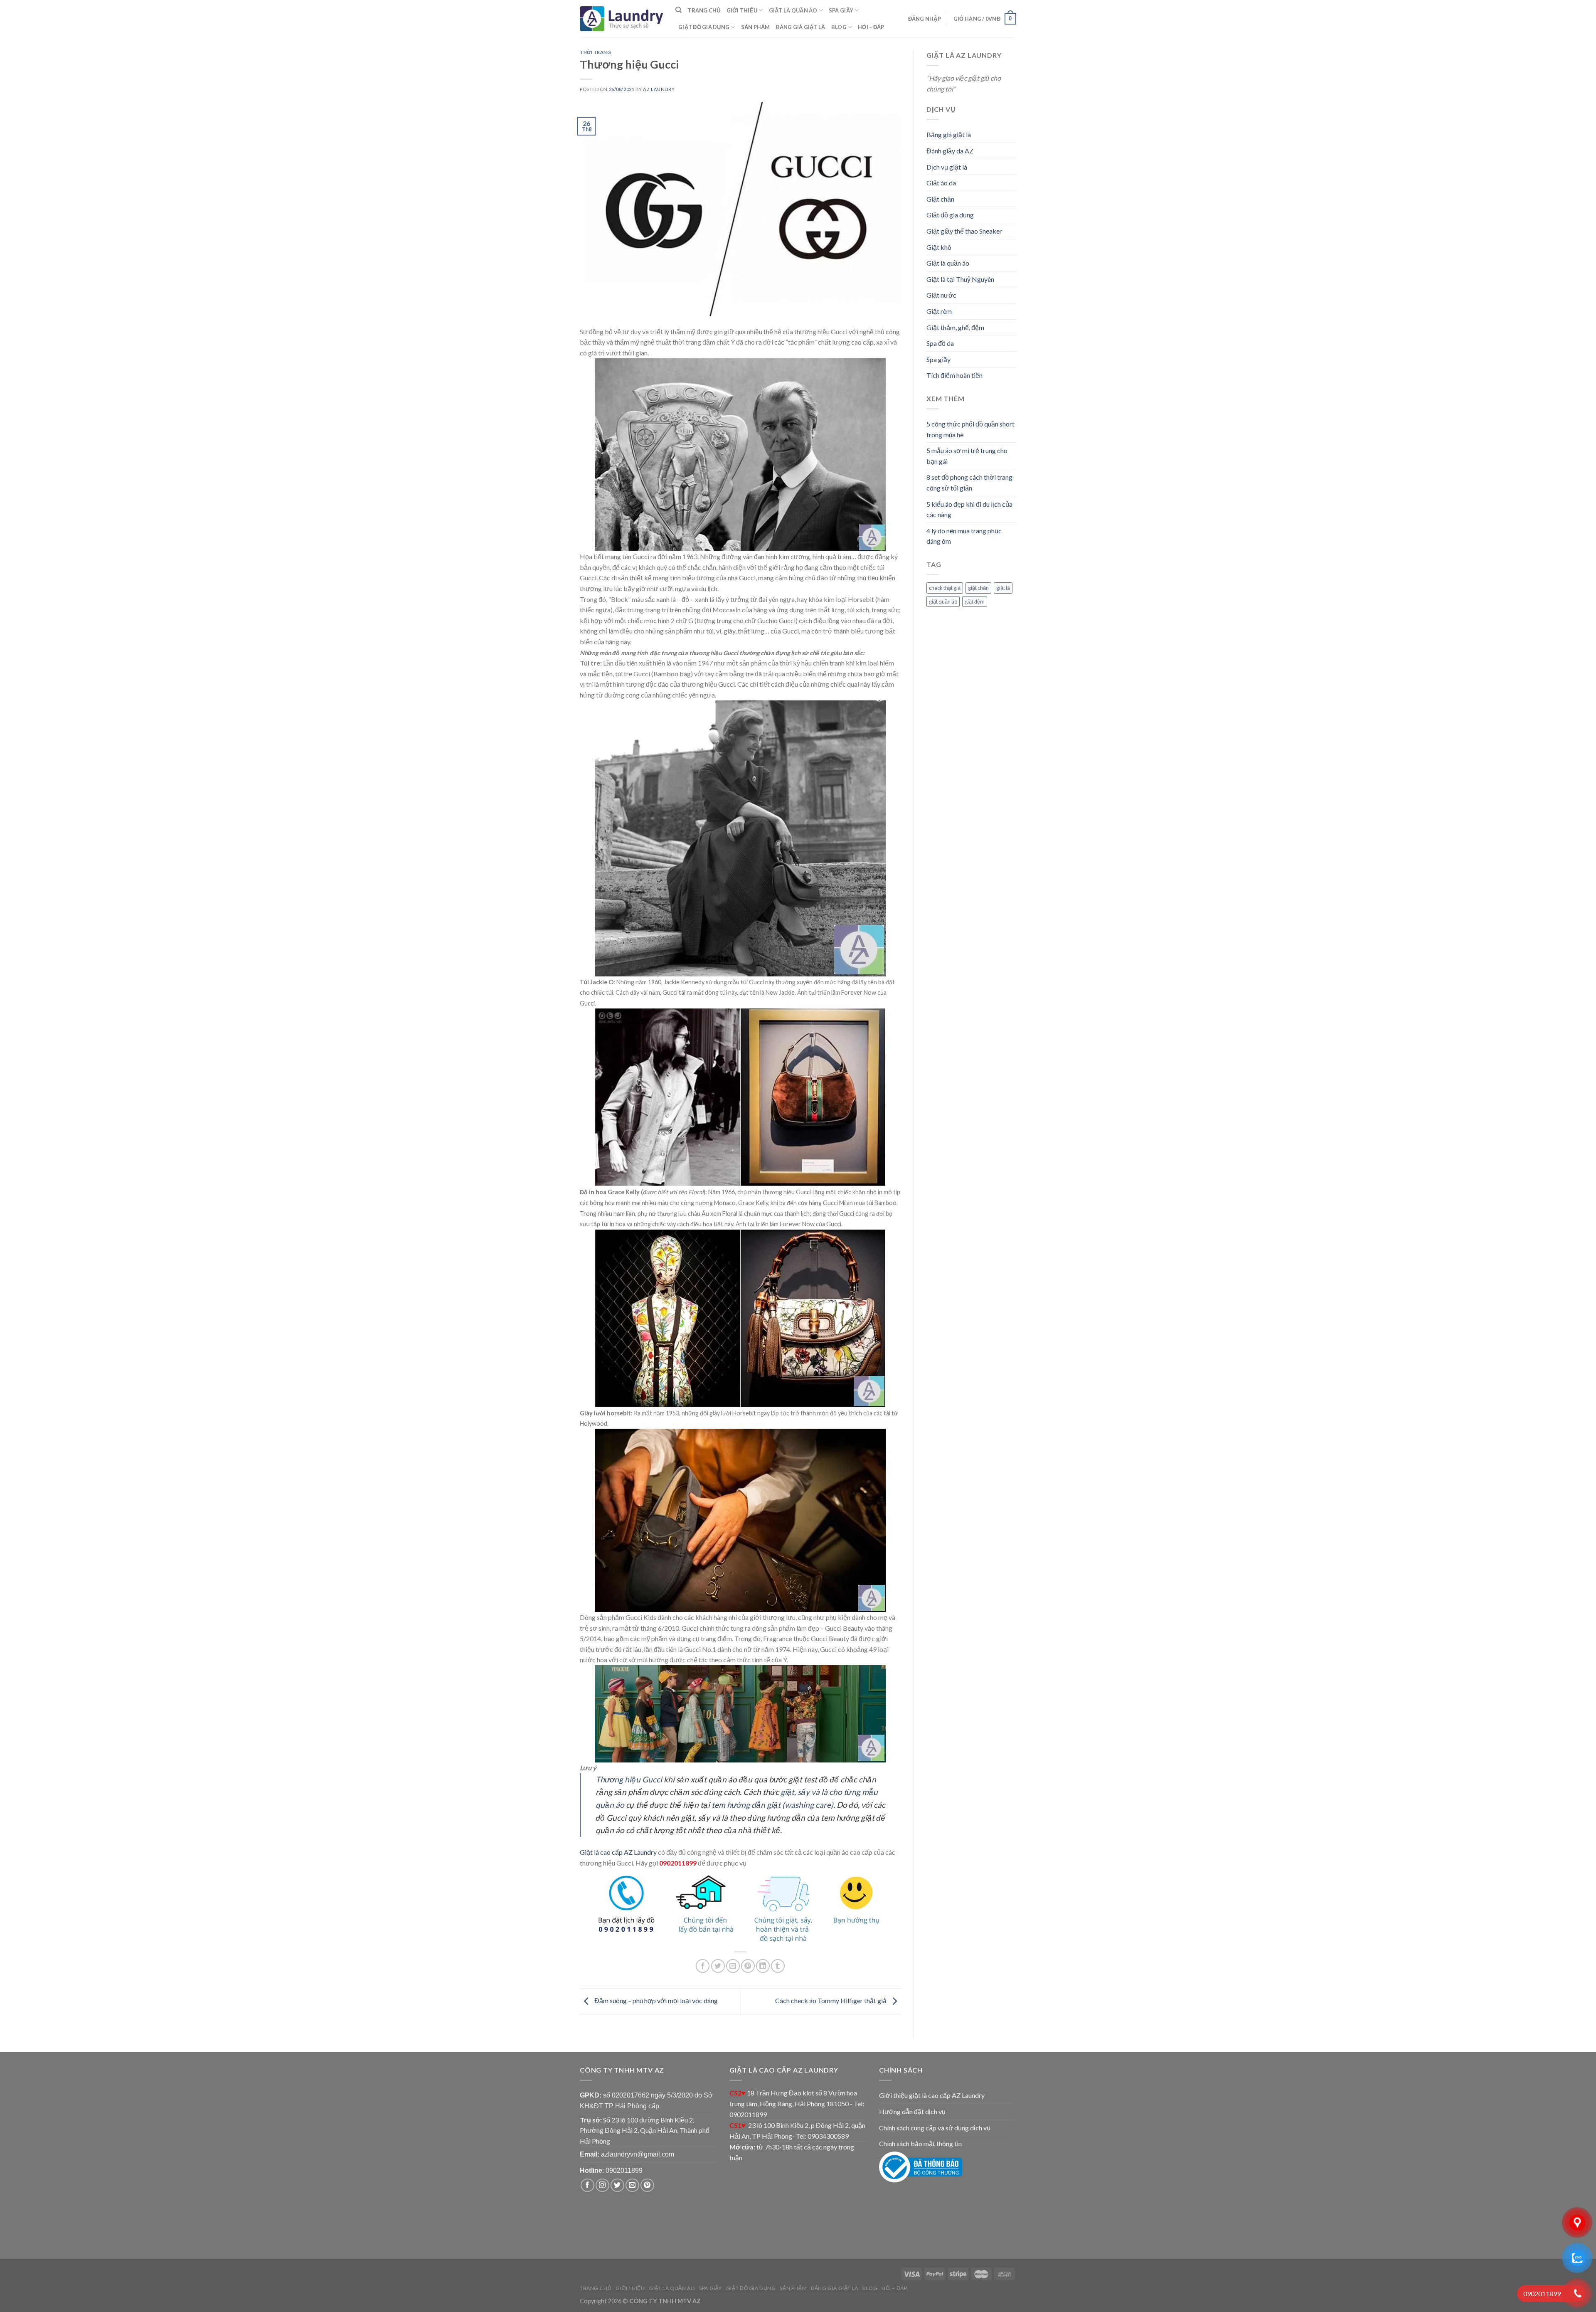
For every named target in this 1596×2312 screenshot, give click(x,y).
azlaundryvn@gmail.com (638, 2154)
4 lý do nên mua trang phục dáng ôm (964, 536)
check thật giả (945, 588)
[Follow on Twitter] (617, 2185)
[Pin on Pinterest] (748, 1966)
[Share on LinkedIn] (763, 1966)
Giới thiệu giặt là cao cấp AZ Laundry (932, 2095)
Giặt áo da (941, 183)
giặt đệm (975, 601)
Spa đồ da (940, 343)
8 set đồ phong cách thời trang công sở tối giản (969, 482)
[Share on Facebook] (703, 1966)
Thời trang (596, 52)
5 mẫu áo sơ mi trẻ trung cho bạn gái (967, 456)
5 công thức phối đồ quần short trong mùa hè (970, 429)
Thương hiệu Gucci (629, 1779)
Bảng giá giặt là (801, 27)
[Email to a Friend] (733, 1966)
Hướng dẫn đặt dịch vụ (912, 2111)
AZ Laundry (659, 89)
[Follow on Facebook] (587, 2185)
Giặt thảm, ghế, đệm (955, 327)
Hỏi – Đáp (871, 27)
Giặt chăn (940, 199)
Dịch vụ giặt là (947, 167)
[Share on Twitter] (718, 1966)
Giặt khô (939, 247)
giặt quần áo (943, 601)
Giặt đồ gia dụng (704, 27)
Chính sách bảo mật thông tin (920, 2143)
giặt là (1003, 588)
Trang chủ (704, 10)
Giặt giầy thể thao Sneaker (964, 231)
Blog (839, 27)
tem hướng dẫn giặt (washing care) (772, 1805)
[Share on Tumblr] (778, 1966)
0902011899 (624, 2170)
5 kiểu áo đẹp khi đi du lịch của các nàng (969, 509)
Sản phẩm (756, 27)
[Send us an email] (632, 2185)
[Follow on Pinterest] (647, 2185)
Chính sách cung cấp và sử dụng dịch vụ (935, 2128)
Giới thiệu (742, 10)
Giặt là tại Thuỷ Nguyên (960, 279)
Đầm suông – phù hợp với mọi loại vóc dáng (655, 2000)
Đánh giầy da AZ (950, 151)
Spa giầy (841, 10)
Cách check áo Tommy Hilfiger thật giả (831, 2000)
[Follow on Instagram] (602, 2185)
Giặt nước (941, 295)
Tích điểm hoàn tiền (954, 375)
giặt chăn (978, 588)
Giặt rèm (939, 311)
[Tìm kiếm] (679, 10)
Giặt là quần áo (793, 10)
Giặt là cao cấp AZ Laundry (618, 1852)
